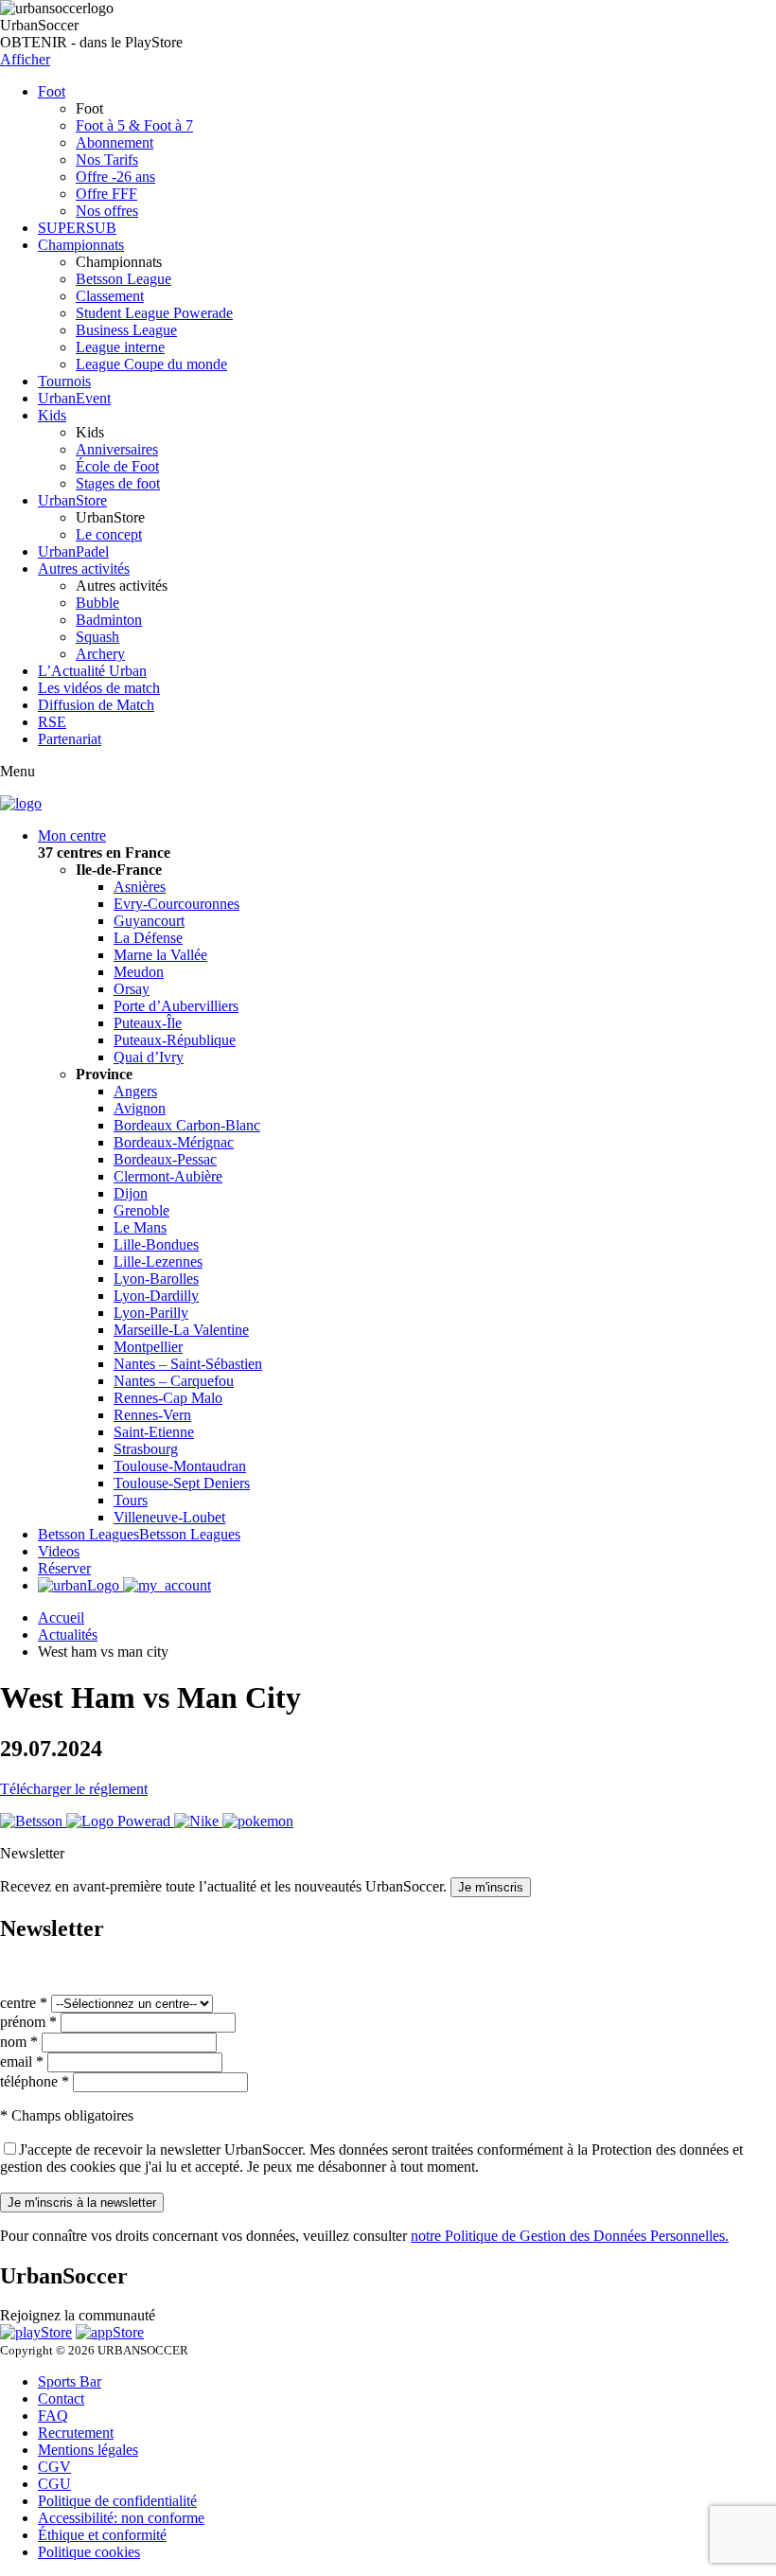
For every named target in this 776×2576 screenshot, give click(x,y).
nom (19, 2042)
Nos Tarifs (107, 160)
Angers (135, 1091)
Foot (52, 91)
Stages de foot (118, 483)
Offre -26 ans (115, 177)
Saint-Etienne (154, 1432)
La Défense (148, 938)
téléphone (35, 2081)
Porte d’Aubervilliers (176, 1006)
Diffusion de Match (96, 705)
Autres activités (84, 568)
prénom (28, 2022)
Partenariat (70, 739)
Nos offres (107, 211)
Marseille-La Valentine (181, 1330)
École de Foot (117, 466)
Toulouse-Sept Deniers (182, 1483)
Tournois (64, 381)
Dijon (131, 1193)
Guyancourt (149, 921)
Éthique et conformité (102, 2535)
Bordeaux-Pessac (165, 1159)
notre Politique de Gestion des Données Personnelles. (570, 2236)
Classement (110, 296)
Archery (100, 654)
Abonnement (115, 142)
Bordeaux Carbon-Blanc (187, 1125)
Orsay (132, 989)
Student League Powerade (154, 313)
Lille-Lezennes (158, 1261)
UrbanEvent (74, 398)
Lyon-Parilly (151, 1313)
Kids (52, 415)
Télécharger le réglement (74, 1789)
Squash (97, 637)
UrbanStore (72, 500)
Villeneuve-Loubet (169, 1517)
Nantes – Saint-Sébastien (188, 1364)
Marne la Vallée (160, 955)
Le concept (109, 534)
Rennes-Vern (152, 1415)
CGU (54, 2484)
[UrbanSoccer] (21, 803)
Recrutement (76, 2433)
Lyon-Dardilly (156, 1296)
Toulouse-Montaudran (180, 1466)
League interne (120, 347)
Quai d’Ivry (149, 1057)
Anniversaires (117, 449)
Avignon (140, 1108)
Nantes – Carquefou (174, 1381)
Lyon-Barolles (156, 1279)
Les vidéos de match (99, 688)
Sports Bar (70, 2381)
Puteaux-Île (148, 1023)
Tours (131, 1500)
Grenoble (141, 1210)
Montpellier (148, 1347)
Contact (61, 2398)
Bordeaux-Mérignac (174, 1142)
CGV (54, 2467)
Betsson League (123, 279)
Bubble (97, 603)
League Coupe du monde (151, 364)
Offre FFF (106, 194)
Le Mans (140, 1227)
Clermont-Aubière (168, 1176)
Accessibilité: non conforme (121, 2518)
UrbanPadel (73, 551)
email (22, 2061)
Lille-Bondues (156, 1244)
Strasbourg (146, 1449)
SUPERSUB (77, 228)
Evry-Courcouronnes (176, 904)
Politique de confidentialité (117, 2501)
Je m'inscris (491, 1887)
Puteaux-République (175, 1040)
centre (24, 2003)
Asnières (140, 887)
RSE (52, 722)
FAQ (53, 2416)
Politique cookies (89, 2552)
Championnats (81, 245)
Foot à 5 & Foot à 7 (134, 125)
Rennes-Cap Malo (168, 1398)
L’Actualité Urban (92, 671)
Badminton (109, 620)
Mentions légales (88, 2450)
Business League (126, 330)
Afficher (25, 59)
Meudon (139, 972)
